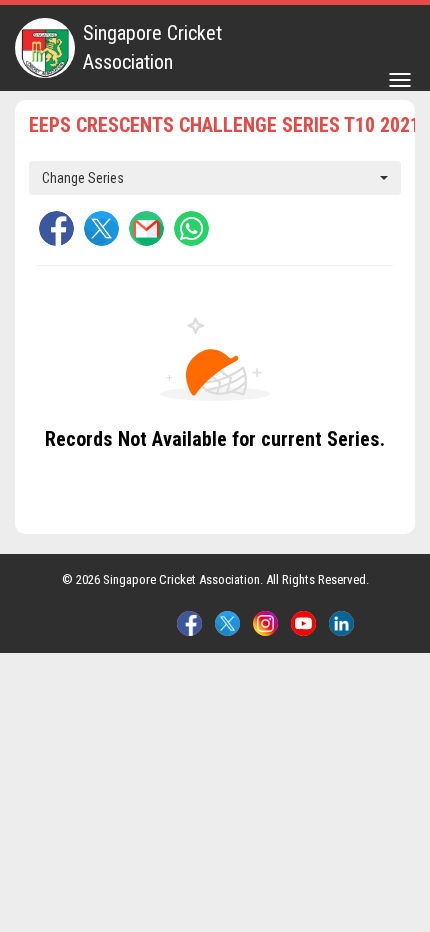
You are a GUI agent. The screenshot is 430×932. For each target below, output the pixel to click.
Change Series (83, 178)
